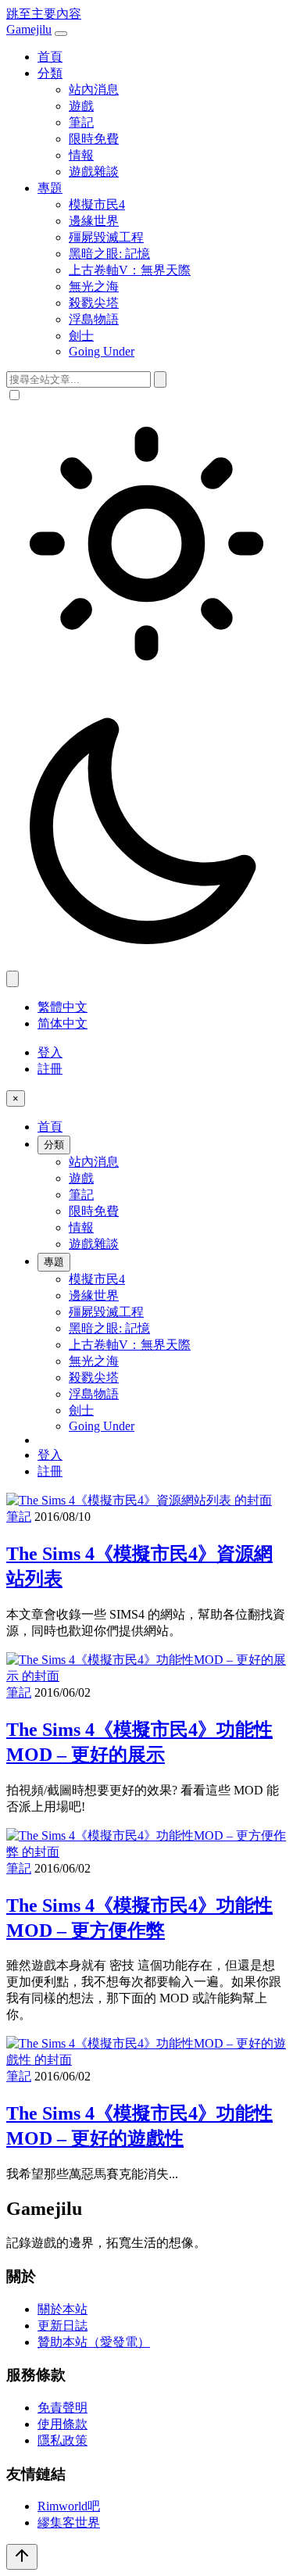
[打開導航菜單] (61, 34)
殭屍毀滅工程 (106, 237)
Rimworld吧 (69, 2506)
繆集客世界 (69, 2522)
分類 (50, 73)
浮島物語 (94, 319)
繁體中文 (63, 1007)
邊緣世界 (94, 221)
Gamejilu (29, 29)
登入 (50, 1052)
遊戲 (81, 106)
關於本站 (63, 2309)
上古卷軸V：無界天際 (130, 270)
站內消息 (94, 89)
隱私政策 (63, 2440)
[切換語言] (13, 979)
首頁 (50, 57)
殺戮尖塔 (94, 303)
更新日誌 (63, 2326)
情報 (81, 155)
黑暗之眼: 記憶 (109, 254)
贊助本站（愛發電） (94, 2342)
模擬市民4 (97, 204)
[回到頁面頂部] (22, 2557)
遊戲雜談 (94, 172)
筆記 (81, 122)
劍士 (81, 336)
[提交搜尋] (160, 379)
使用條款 (63, 2424)
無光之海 (94, 286)
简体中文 (63, 1023)
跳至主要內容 (44, 14)
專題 (50, 188)
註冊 (50, 1069)
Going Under (102, 351)
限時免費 (94, 139)
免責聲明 (63, 2408)
